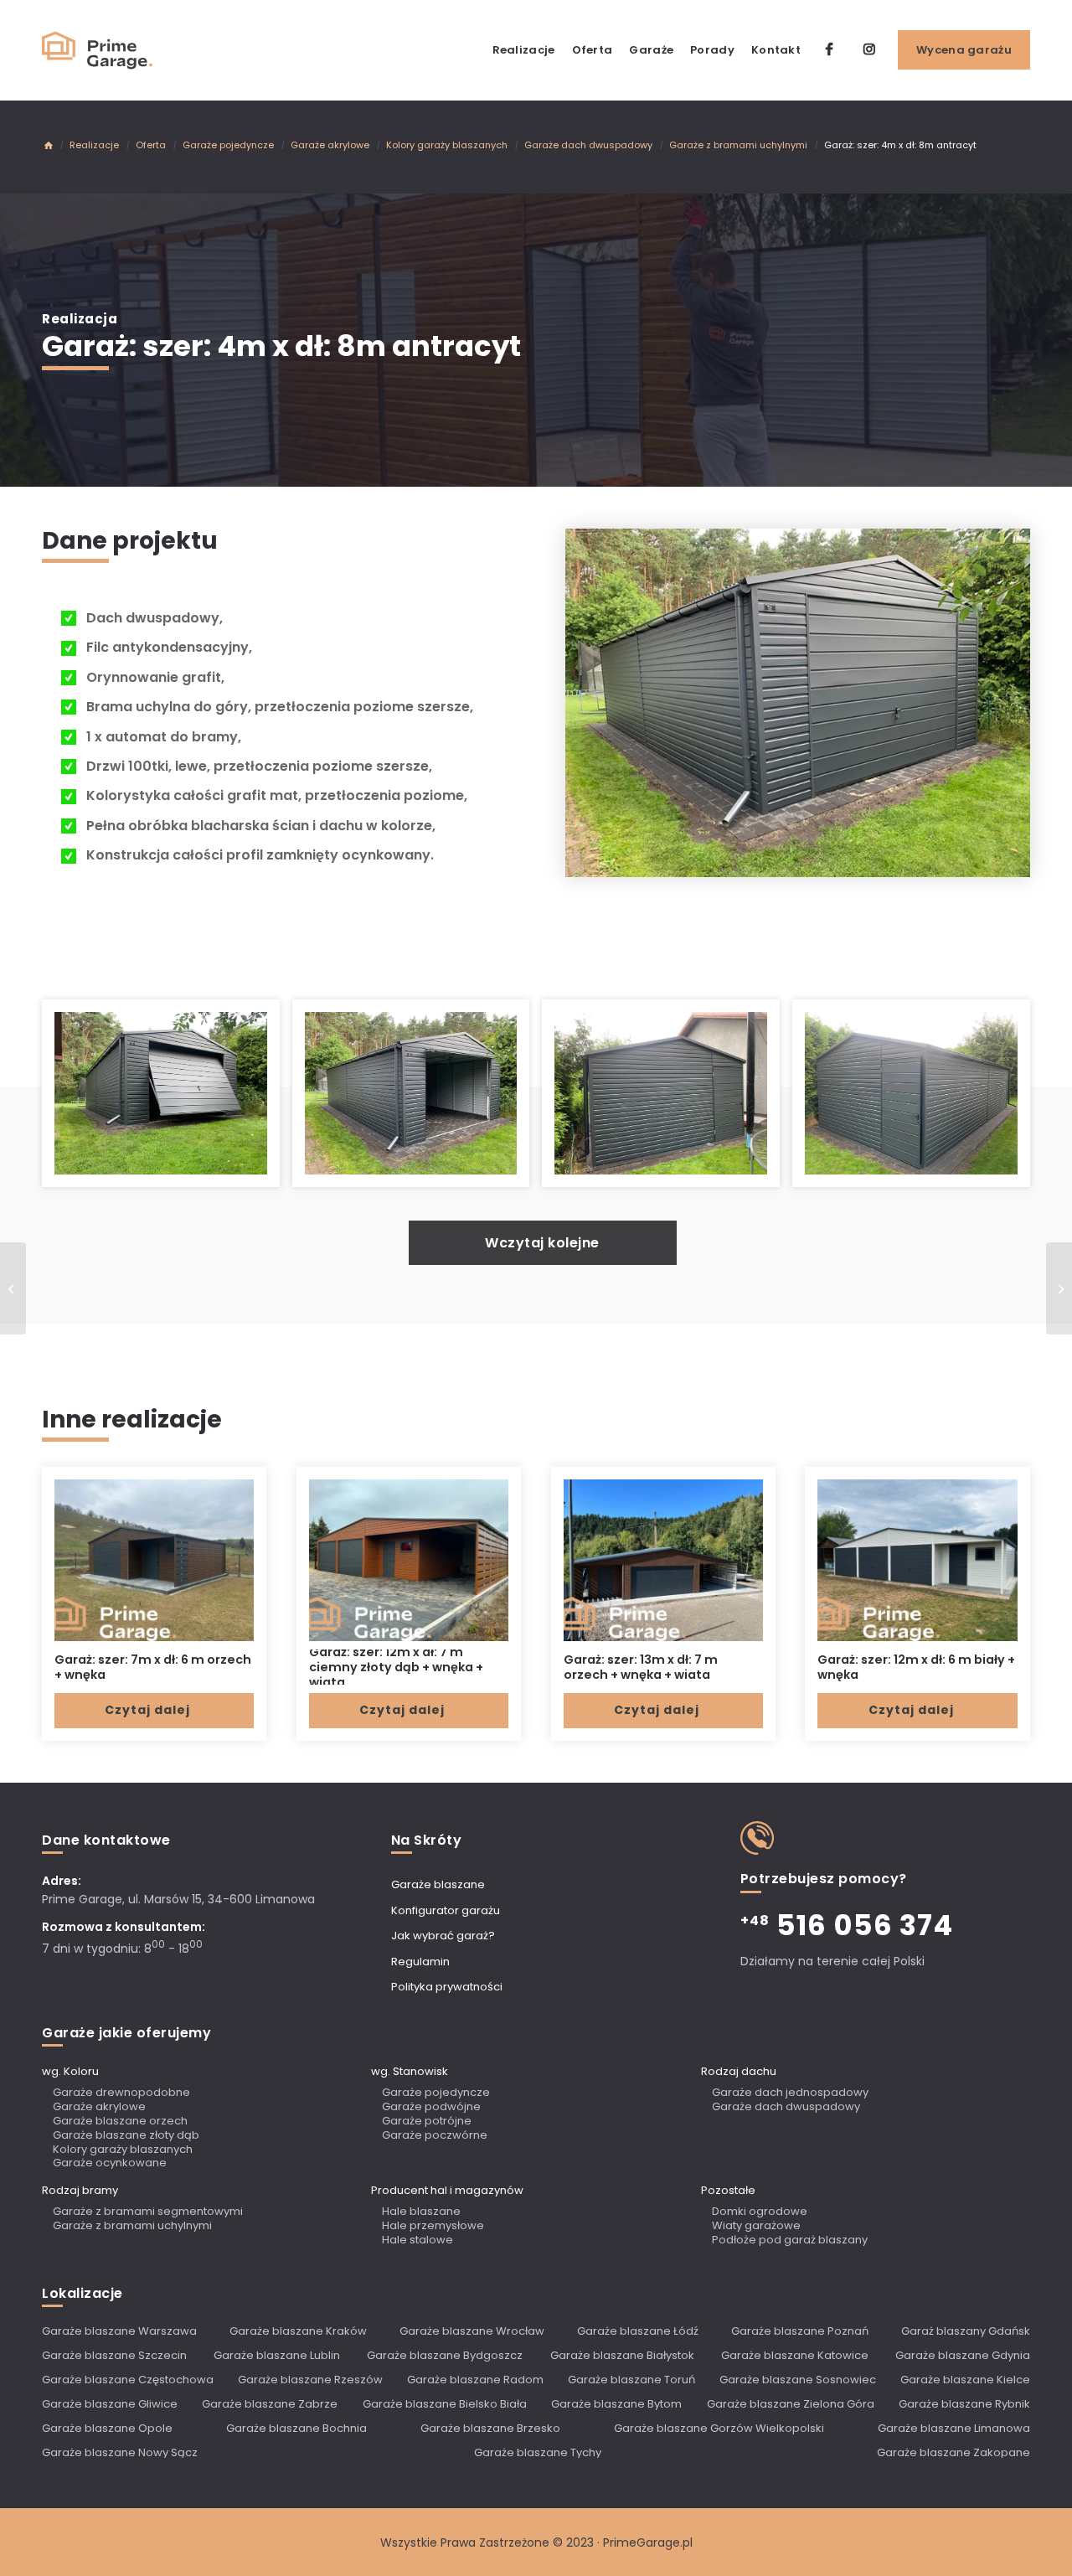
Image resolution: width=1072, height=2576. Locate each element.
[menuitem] (524, 50)
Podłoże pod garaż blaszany (790, 2240)
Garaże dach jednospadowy (790, 2093)
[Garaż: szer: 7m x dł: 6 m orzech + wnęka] (154, 1560)
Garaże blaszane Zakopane (953, 2452)
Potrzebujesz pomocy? (824, 1879)
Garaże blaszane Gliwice (110, 2404)
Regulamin (420, 1962)
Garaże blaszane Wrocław (472, 2331)
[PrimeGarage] (49, 147)
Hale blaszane (421, 2212)
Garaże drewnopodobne (121, 2093)
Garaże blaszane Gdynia (963, 2355)
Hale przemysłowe (433, 2226)
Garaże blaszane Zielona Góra (791, 2404)
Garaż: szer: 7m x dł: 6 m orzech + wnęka (153, 1667)
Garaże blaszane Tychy (538, 2452)
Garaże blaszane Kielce (965, 2380)
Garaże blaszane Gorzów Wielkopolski (719, 2428)
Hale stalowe (417, 2240)
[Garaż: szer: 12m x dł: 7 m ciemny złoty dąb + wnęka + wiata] (409, 1560)
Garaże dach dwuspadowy (786, 2107)
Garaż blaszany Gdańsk (966, 2331)
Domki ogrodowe (760, 2212)
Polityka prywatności (447, 1987)
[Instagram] (869, 50)
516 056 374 (847, 1925)
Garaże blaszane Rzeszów (310, 2380)
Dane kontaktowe (106, 1840)
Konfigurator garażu (446, 1910)
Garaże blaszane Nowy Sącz (120, 2452)
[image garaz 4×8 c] (417, 1100)
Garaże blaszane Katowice (795, 2355)
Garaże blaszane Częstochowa (128, 2380)
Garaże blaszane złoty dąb (126, 2136)
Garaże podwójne (431, 2107)
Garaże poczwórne (435, 2136)
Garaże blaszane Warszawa (119, 2331)
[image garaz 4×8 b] (167, 1100)
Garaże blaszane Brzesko (490, 2428)
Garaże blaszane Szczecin (114, 2355)
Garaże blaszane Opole (107, 2428)
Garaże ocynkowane (110, 2163)
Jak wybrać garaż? (443, 1936)
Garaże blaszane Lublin (277, 2355)
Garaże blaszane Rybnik (964, 2404)
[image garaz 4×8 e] (917, 1100)
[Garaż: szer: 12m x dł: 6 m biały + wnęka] (917, 1560)
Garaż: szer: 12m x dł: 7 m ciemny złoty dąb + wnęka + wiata (396, 1667)
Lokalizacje (82, 2294)
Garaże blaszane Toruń (631, 2380)
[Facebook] (829, 50)
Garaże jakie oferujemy (126, 2033)
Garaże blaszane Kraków (298, 2331)
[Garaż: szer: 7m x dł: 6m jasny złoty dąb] (1059, 1288)
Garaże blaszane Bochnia (296, 2428)
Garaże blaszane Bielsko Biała (445, 2404)
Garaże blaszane (438, 1884)
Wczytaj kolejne (542, 1243)
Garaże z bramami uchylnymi (132, 2226)
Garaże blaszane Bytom (616, 2404)
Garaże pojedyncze (436, 2093)
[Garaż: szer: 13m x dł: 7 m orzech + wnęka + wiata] (663, 1560)
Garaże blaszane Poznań (800, 2331)
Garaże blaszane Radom (475, 2380)
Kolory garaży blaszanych (123, 2150)
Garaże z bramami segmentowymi (148, 2212)
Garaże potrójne (427, 2122)
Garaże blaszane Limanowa (954, 2428)
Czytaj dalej (147, 1710)
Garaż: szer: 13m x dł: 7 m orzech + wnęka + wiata (641, 1667)
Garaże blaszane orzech (120, 2122)
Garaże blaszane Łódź (638, 2331)
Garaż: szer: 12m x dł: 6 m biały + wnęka (916, 1667)
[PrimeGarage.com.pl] (98, 50)
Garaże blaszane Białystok (622, 2355)
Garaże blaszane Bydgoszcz (445, 2355)
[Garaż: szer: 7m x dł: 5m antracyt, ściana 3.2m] (13, 1288)
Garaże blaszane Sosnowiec (798, 2380)
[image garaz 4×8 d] (667, 1100)
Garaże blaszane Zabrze (270, 2404)
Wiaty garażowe (756, 2226)
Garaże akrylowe (99, 2107)
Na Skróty (427, 1840)
